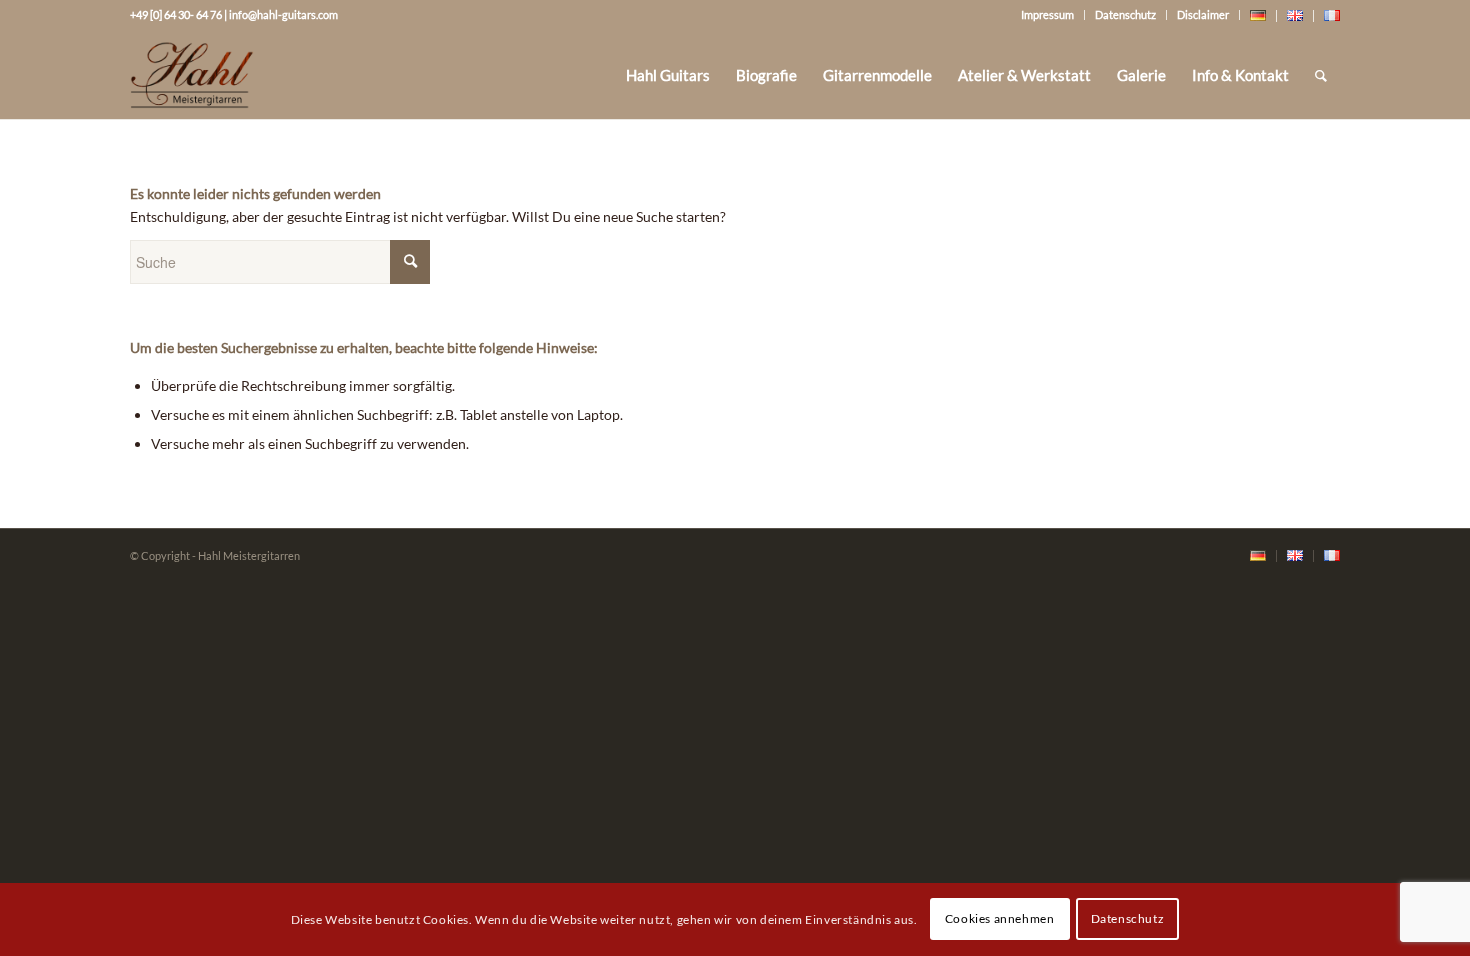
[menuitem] (668, 75)
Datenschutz (1125, 14)
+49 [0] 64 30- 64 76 (176, 14)
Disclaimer (1203, 14)
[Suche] (1321, 75)
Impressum (1047, 14)
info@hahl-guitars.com (283, 14)
